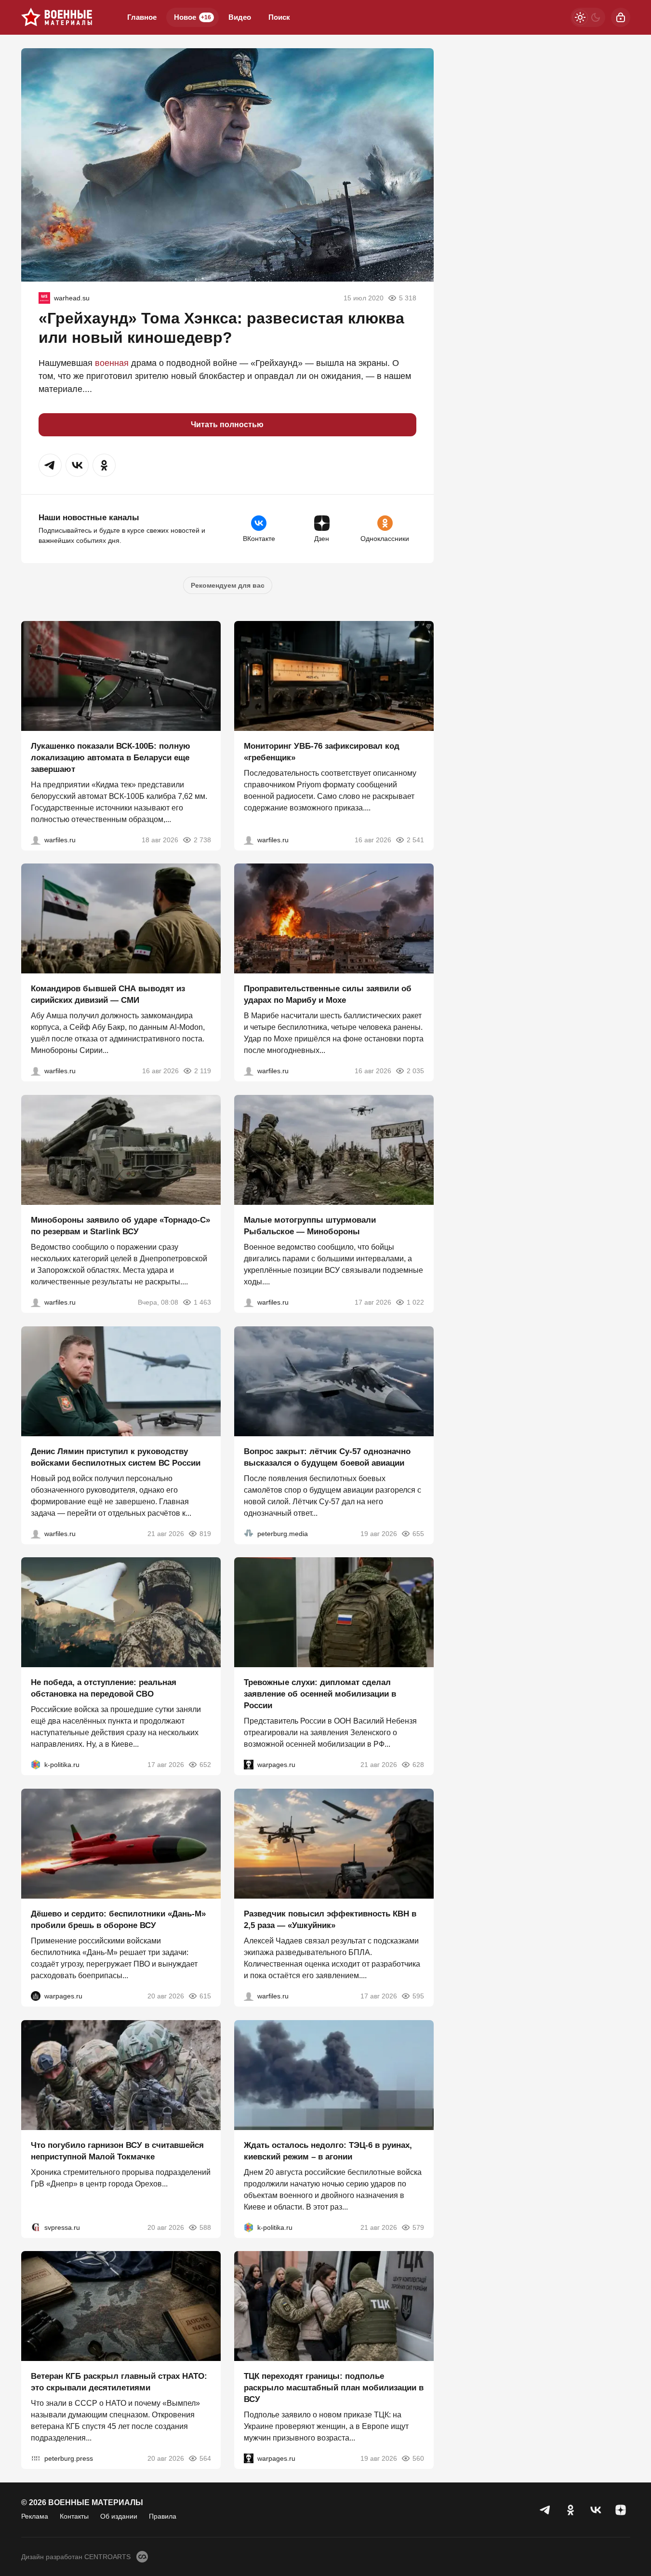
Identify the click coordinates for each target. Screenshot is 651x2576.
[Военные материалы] (57, 17)
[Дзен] (621, 2510)
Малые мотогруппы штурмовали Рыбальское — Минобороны (310, 1226)
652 (205, 1765)
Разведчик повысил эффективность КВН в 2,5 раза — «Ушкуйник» (330, 1920)
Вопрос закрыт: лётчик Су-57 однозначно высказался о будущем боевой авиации (327, 1457)
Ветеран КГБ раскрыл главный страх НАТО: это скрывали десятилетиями (119, 2382)
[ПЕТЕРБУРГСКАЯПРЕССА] (36, 2458)
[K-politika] (36, 1765)
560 (418, 2458)
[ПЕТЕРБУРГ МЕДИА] (249, 1533)
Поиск (279, 17)
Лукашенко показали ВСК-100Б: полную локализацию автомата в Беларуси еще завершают (111, 757)
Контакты (74, 2516)
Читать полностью (227, 425)
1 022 (415, 1302)
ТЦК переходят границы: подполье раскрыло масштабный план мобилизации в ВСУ (334, 2388)
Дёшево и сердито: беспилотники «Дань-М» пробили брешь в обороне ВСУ (118, 1920)
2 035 (415, 1071)
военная (112, 363)
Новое (193, 17)
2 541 (415, 839)
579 (418, 2227)
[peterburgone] (36, 1996)
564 (205, 2458)
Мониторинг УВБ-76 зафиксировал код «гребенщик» (322, 751)
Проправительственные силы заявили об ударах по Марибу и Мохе (328, 994)
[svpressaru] (36, 2227)
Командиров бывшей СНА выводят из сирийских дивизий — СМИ (108, 994)
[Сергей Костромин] (36, 839)
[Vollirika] (44, 298)
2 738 (202, 839)
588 (205, 2227)
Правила (163, 2516)
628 (418, 1765)
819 (205, 1533)
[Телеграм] (545, 2510)
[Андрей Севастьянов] (249, 1302)
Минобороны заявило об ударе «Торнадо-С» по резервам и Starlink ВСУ (120, 1226)
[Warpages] (249, 1765)
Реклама (35, 2516)
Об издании (119, 2516)
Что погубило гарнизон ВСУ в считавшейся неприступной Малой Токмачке (117, 2151)
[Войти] (621, 17)
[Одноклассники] (571, 2510)
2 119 (203, 1071)
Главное (142, 17)
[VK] (596, 2510)
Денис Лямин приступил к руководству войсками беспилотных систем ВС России (116, 1457)
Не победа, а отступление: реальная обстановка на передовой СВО (104, 1688)
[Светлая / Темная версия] (588, 17)
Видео (240, 17)
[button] (50, 465)
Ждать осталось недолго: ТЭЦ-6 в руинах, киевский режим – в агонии (328, 2151)
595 (418, 1996)
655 (418, 1533)
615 (205, 1996)
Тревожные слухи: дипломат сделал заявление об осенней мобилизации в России (320, 1694)
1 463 (202, 1302)
